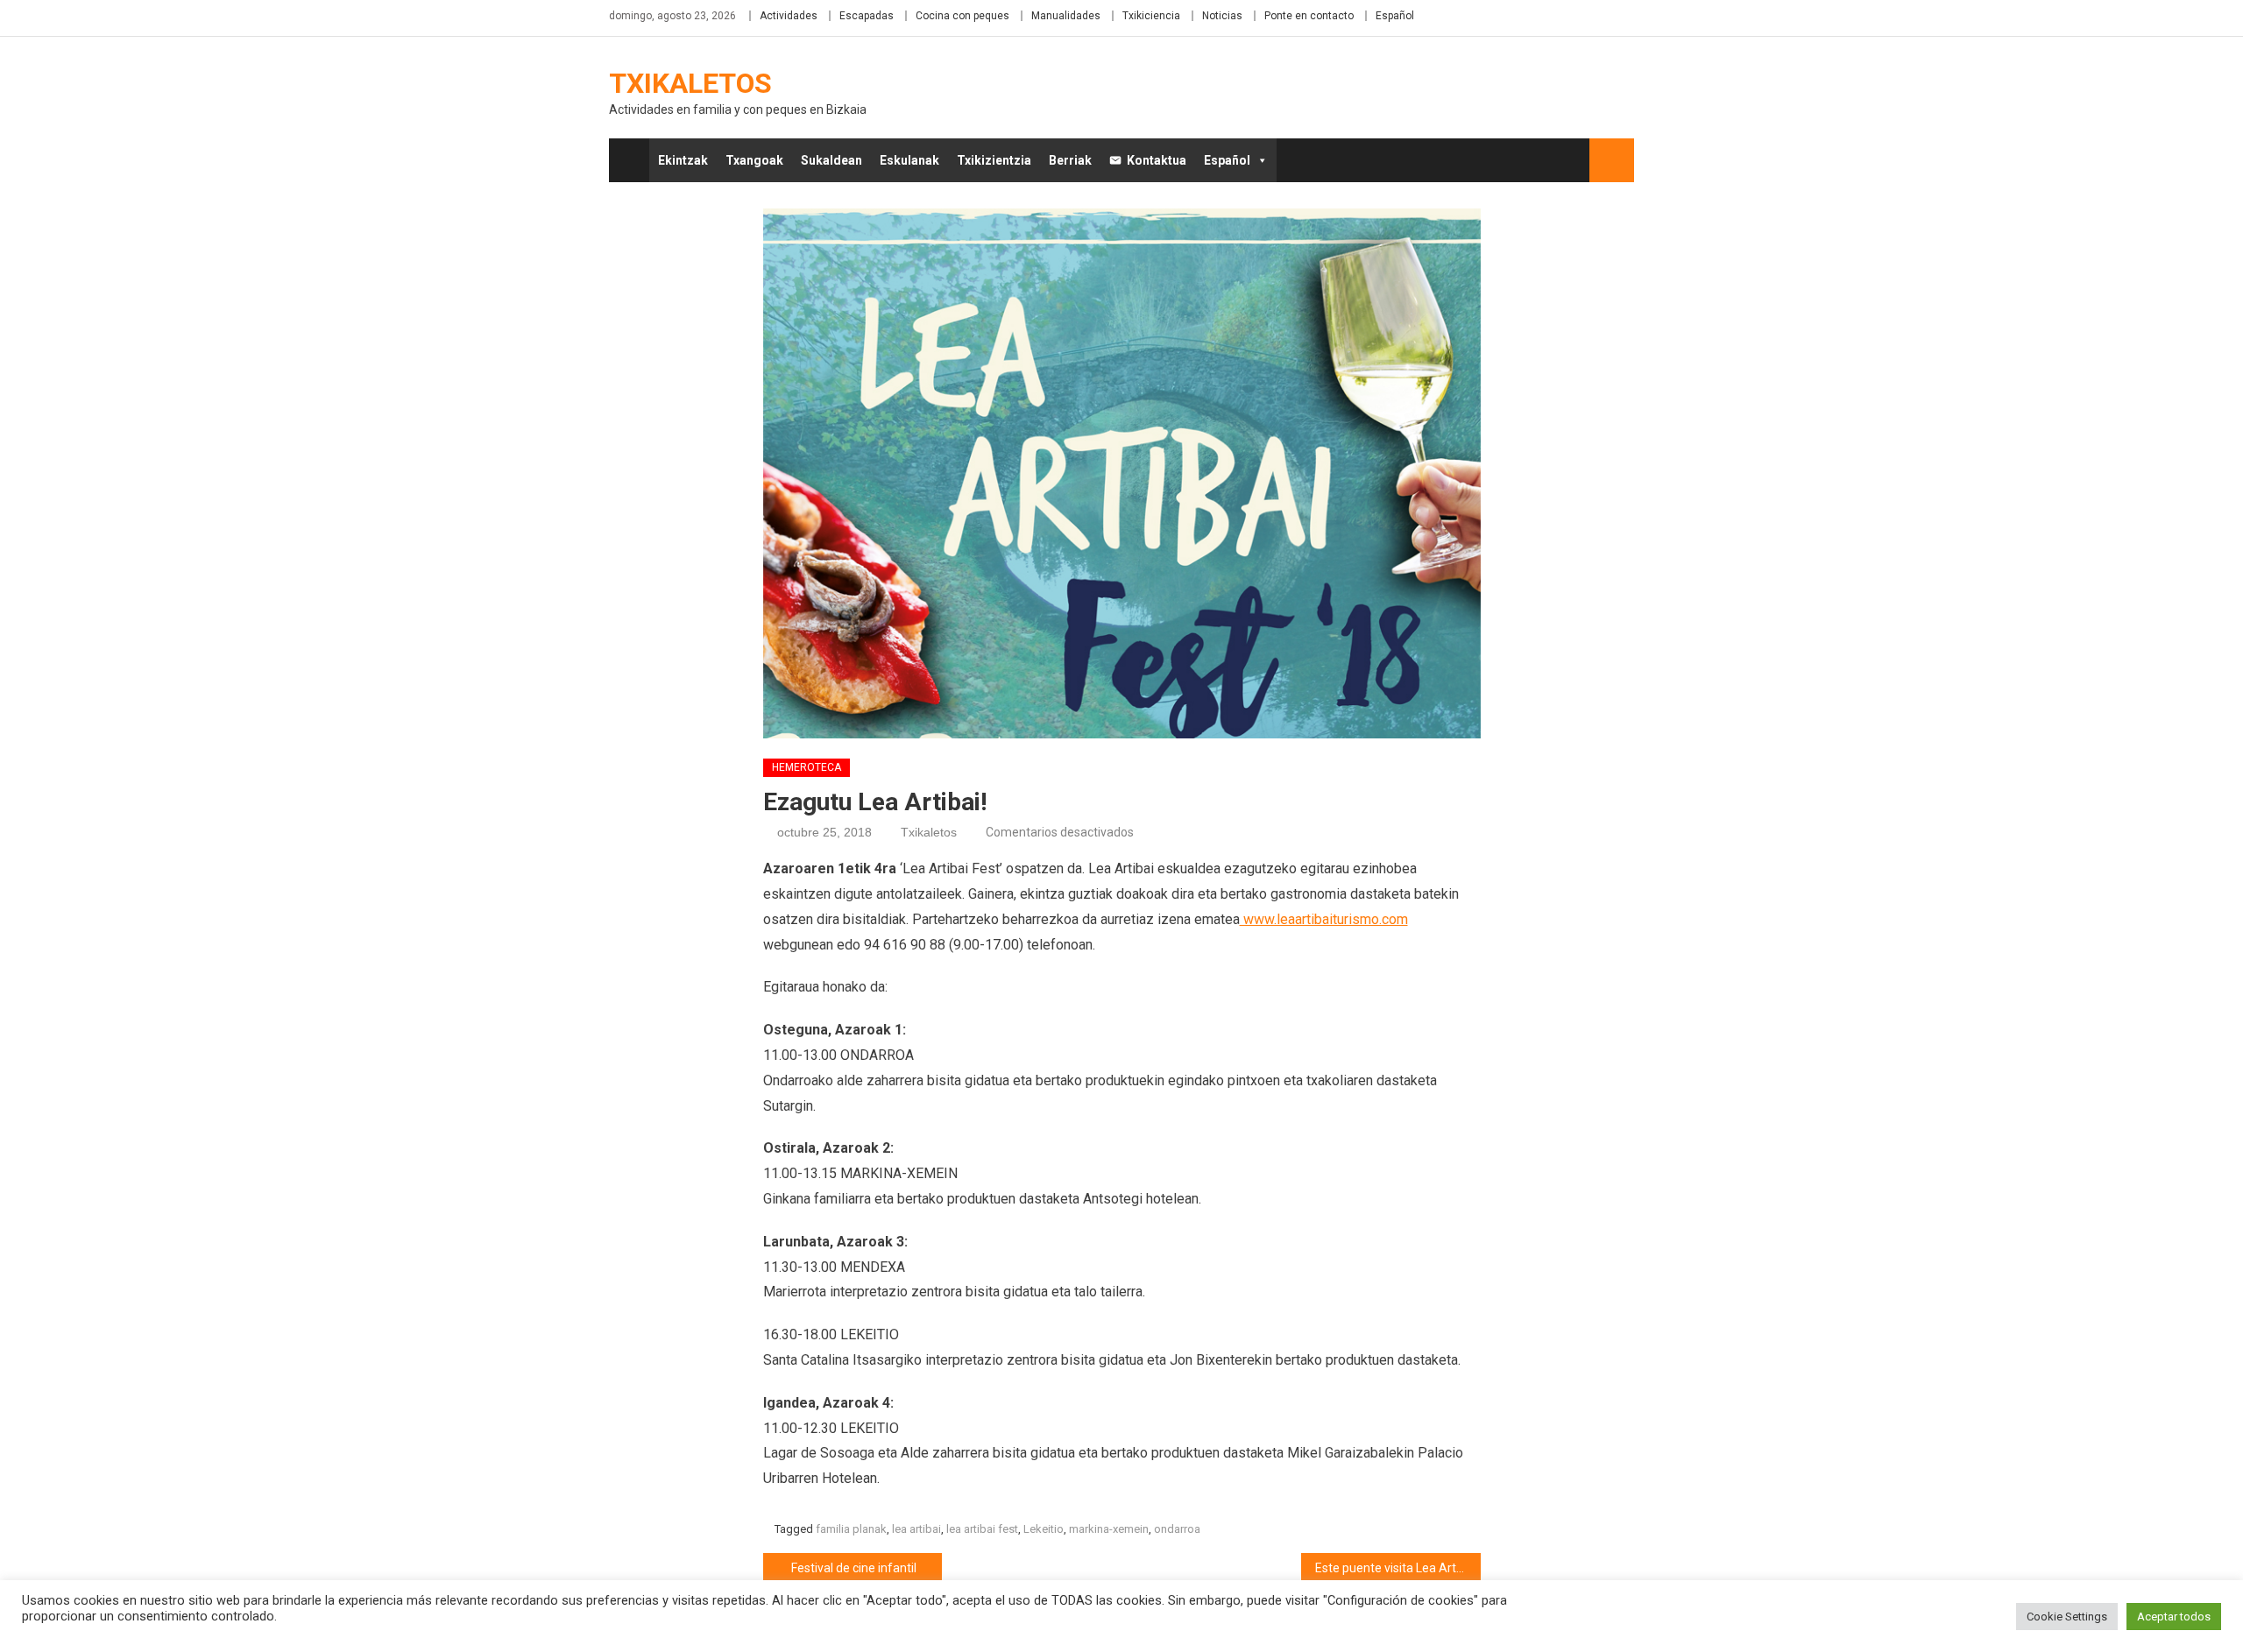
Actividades (789, 16)
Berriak (1070, 160)
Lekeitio (1044, 1529)
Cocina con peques (962, 16)
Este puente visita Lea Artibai (1395, 1568)
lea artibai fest (982, 1529)
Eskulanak (909, 160)
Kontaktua (1157, 160)
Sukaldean (831, 160)
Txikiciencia (1151, 16)
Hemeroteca (807, 767)
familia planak (851, 1529)
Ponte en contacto (1309, 16)
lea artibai (916, 1529)
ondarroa (1177, 1529)
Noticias (1222, 16)
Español (1395, 16)
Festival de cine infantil (854, 1568)
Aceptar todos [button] (2174, 1617)
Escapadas (867, 16)
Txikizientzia (994, 160)
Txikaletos (690, 83)
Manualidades (1066, 16)
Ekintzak (683, 160)
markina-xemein (1109, 1529)
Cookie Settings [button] (2067, 1617)
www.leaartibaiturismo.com (1324, 919)
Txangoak (754, 160)
